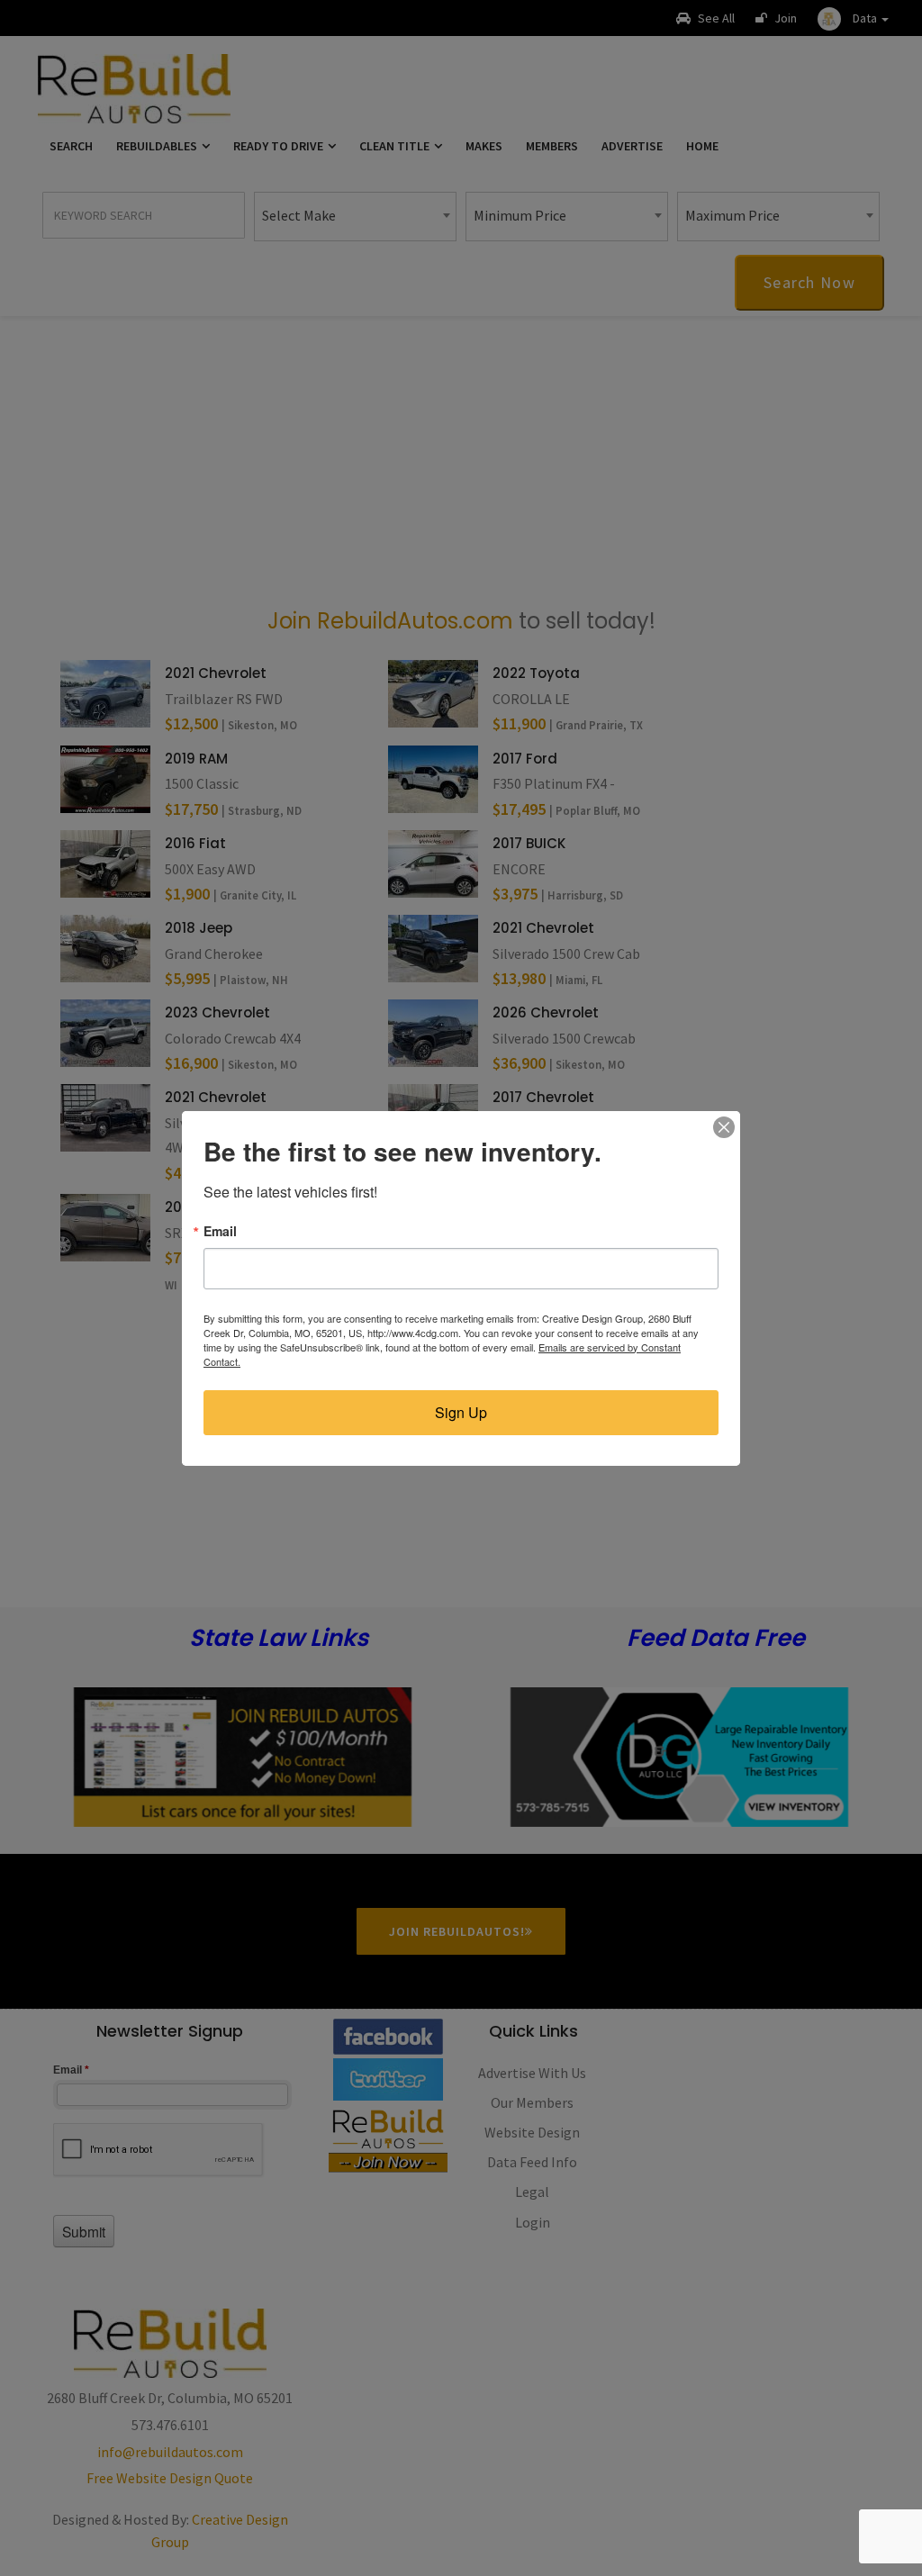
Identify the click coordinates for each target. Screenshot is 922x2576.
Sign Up (461, 1412)
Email (220, 1231)
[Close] (724, 1127)
